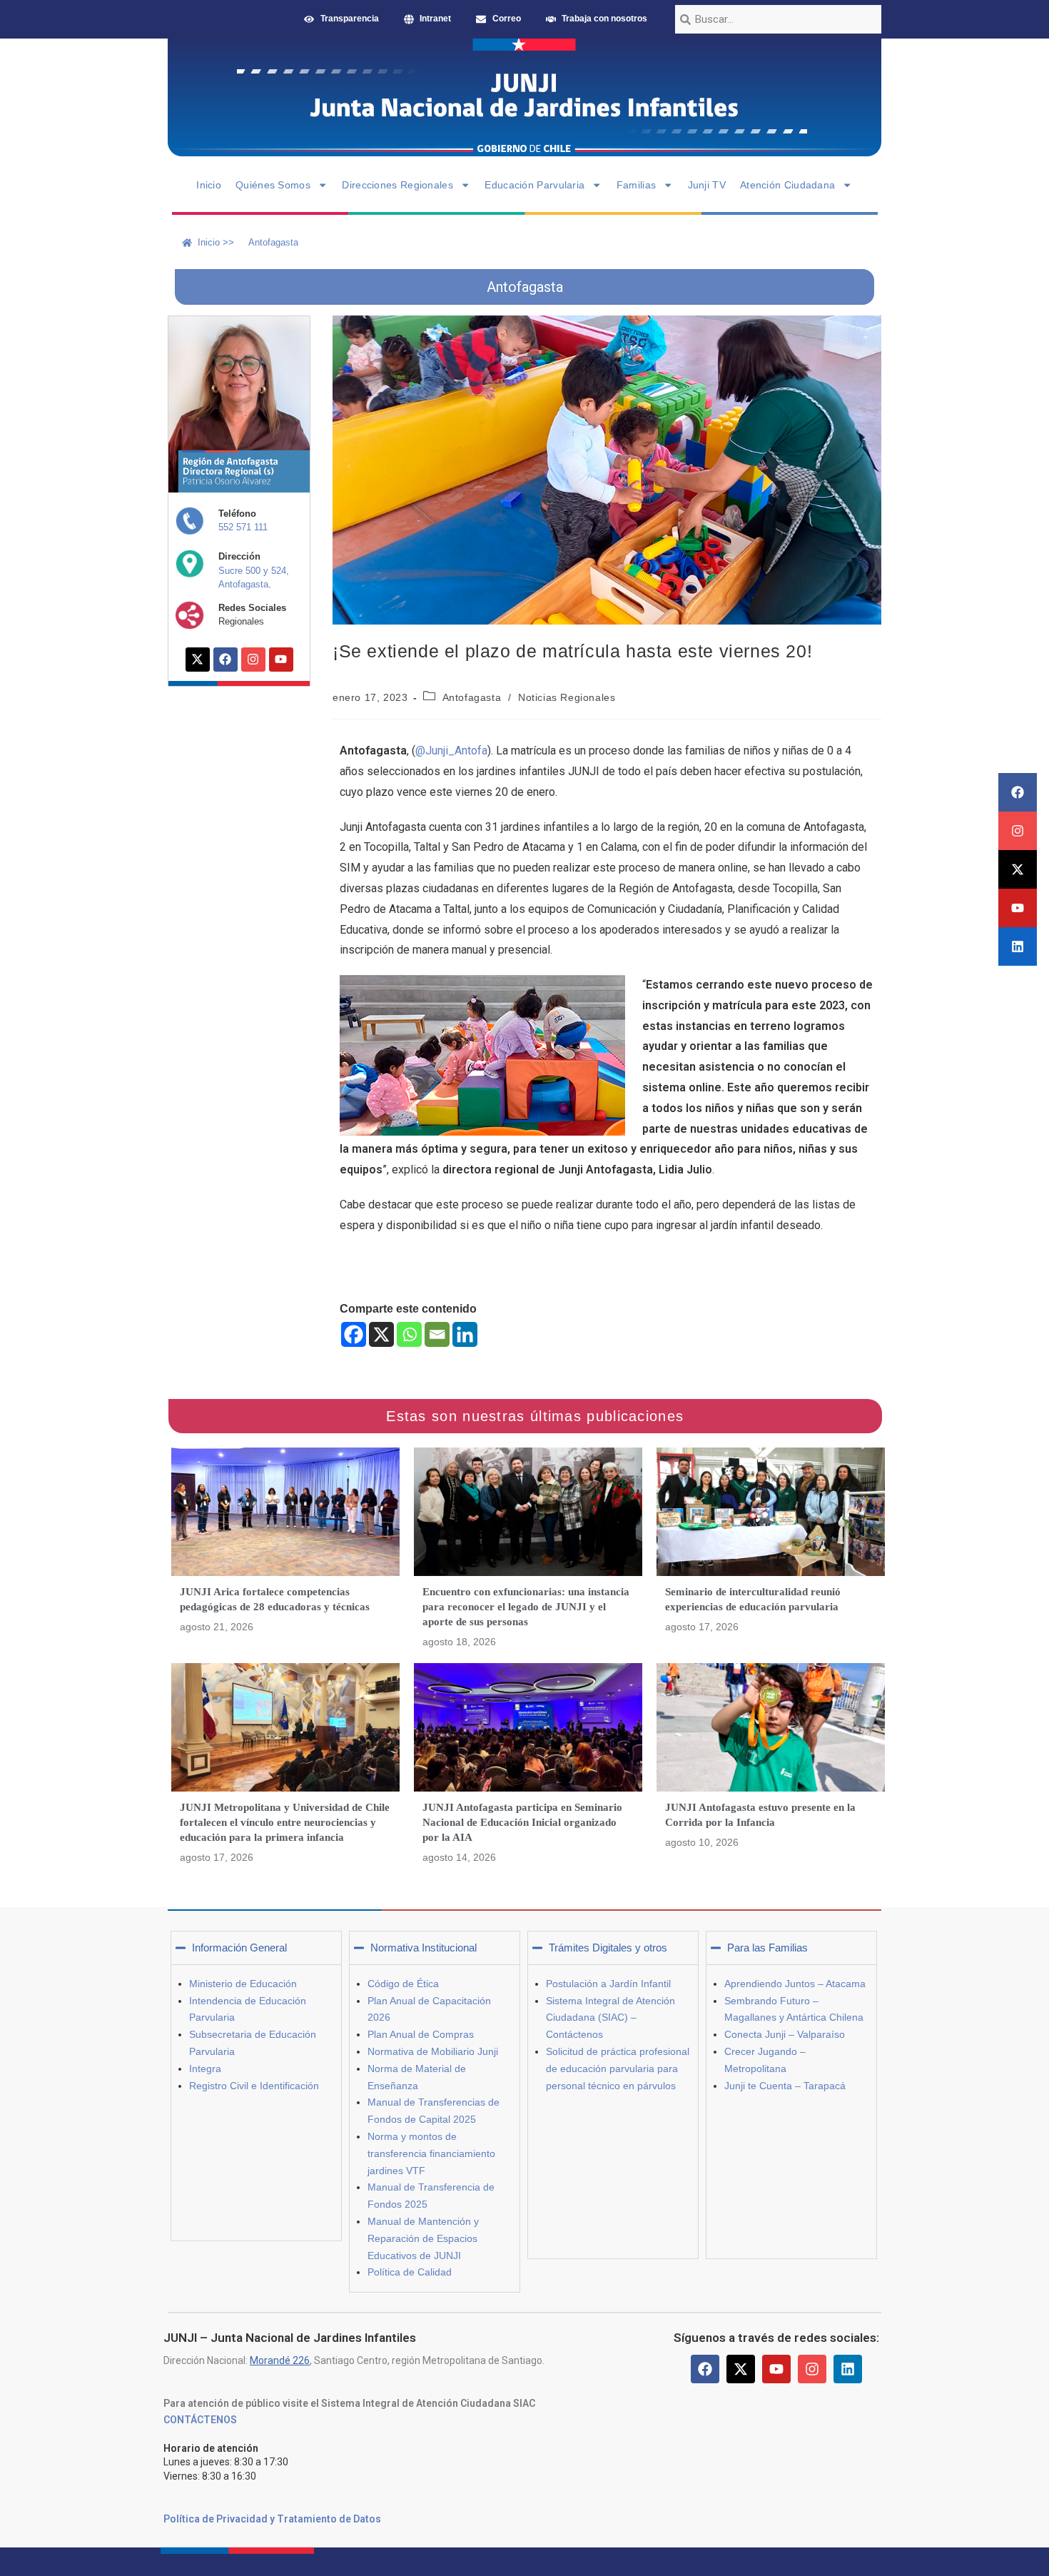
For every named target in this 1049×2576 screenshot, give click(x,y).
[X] (381, 1334)
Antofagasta (472, 697)
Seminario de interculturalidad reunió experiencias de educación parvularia (753, 1599)
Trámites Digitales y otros (608, 1948)
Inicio (209, 185)
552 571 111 (243, 527)
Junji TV (707, 185)
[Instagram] (1018, 831)
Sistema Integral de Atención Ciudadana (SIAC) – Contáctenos (610, 2018)
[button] (256, 1948)
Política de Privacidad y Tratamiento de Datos (272, 2519)
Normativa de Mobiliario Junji (433, 2051)
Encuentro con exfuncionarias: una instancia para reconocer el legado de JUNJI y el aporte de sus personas (526, 1607)
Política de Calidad (410, 2272)
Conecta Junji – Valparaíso (785, 2034)
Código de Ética (403, 1984)
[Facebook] (1018, 792)
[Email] (437, 1334)
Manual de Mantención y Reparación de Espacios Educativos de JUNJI (423, 2238)
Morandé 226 (280, 2360)
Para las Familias (767, 1948)
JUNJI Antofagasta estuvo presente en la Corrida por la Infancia (760, 1815)
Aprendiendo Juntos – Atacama (795, 1984)
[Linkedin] (1018, 946)
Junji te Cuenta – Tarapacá (785, 2086)
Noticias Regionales (567, 697)
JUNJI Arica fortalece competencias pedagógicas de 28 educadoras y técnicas (275, 1599)
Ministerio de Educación (243, 1984)
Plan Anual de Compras (421, 2034)
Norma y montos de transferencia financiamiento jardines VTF (431, 2153)
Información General (239, 1948)
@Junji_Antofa (451, 751)
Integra (205, 2069)
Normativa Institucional (424, 1948)
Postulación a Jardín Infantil (608, 1984)
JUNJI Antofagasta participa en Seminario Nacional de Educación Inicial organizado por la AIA (522, 1822)
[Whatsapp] (409, 1334)
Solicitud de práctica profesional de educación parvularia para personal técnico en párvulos (618, 2069)
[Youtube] (1018, 908)
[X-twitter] (1018, 869)
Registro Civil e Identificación (254, 2086)
